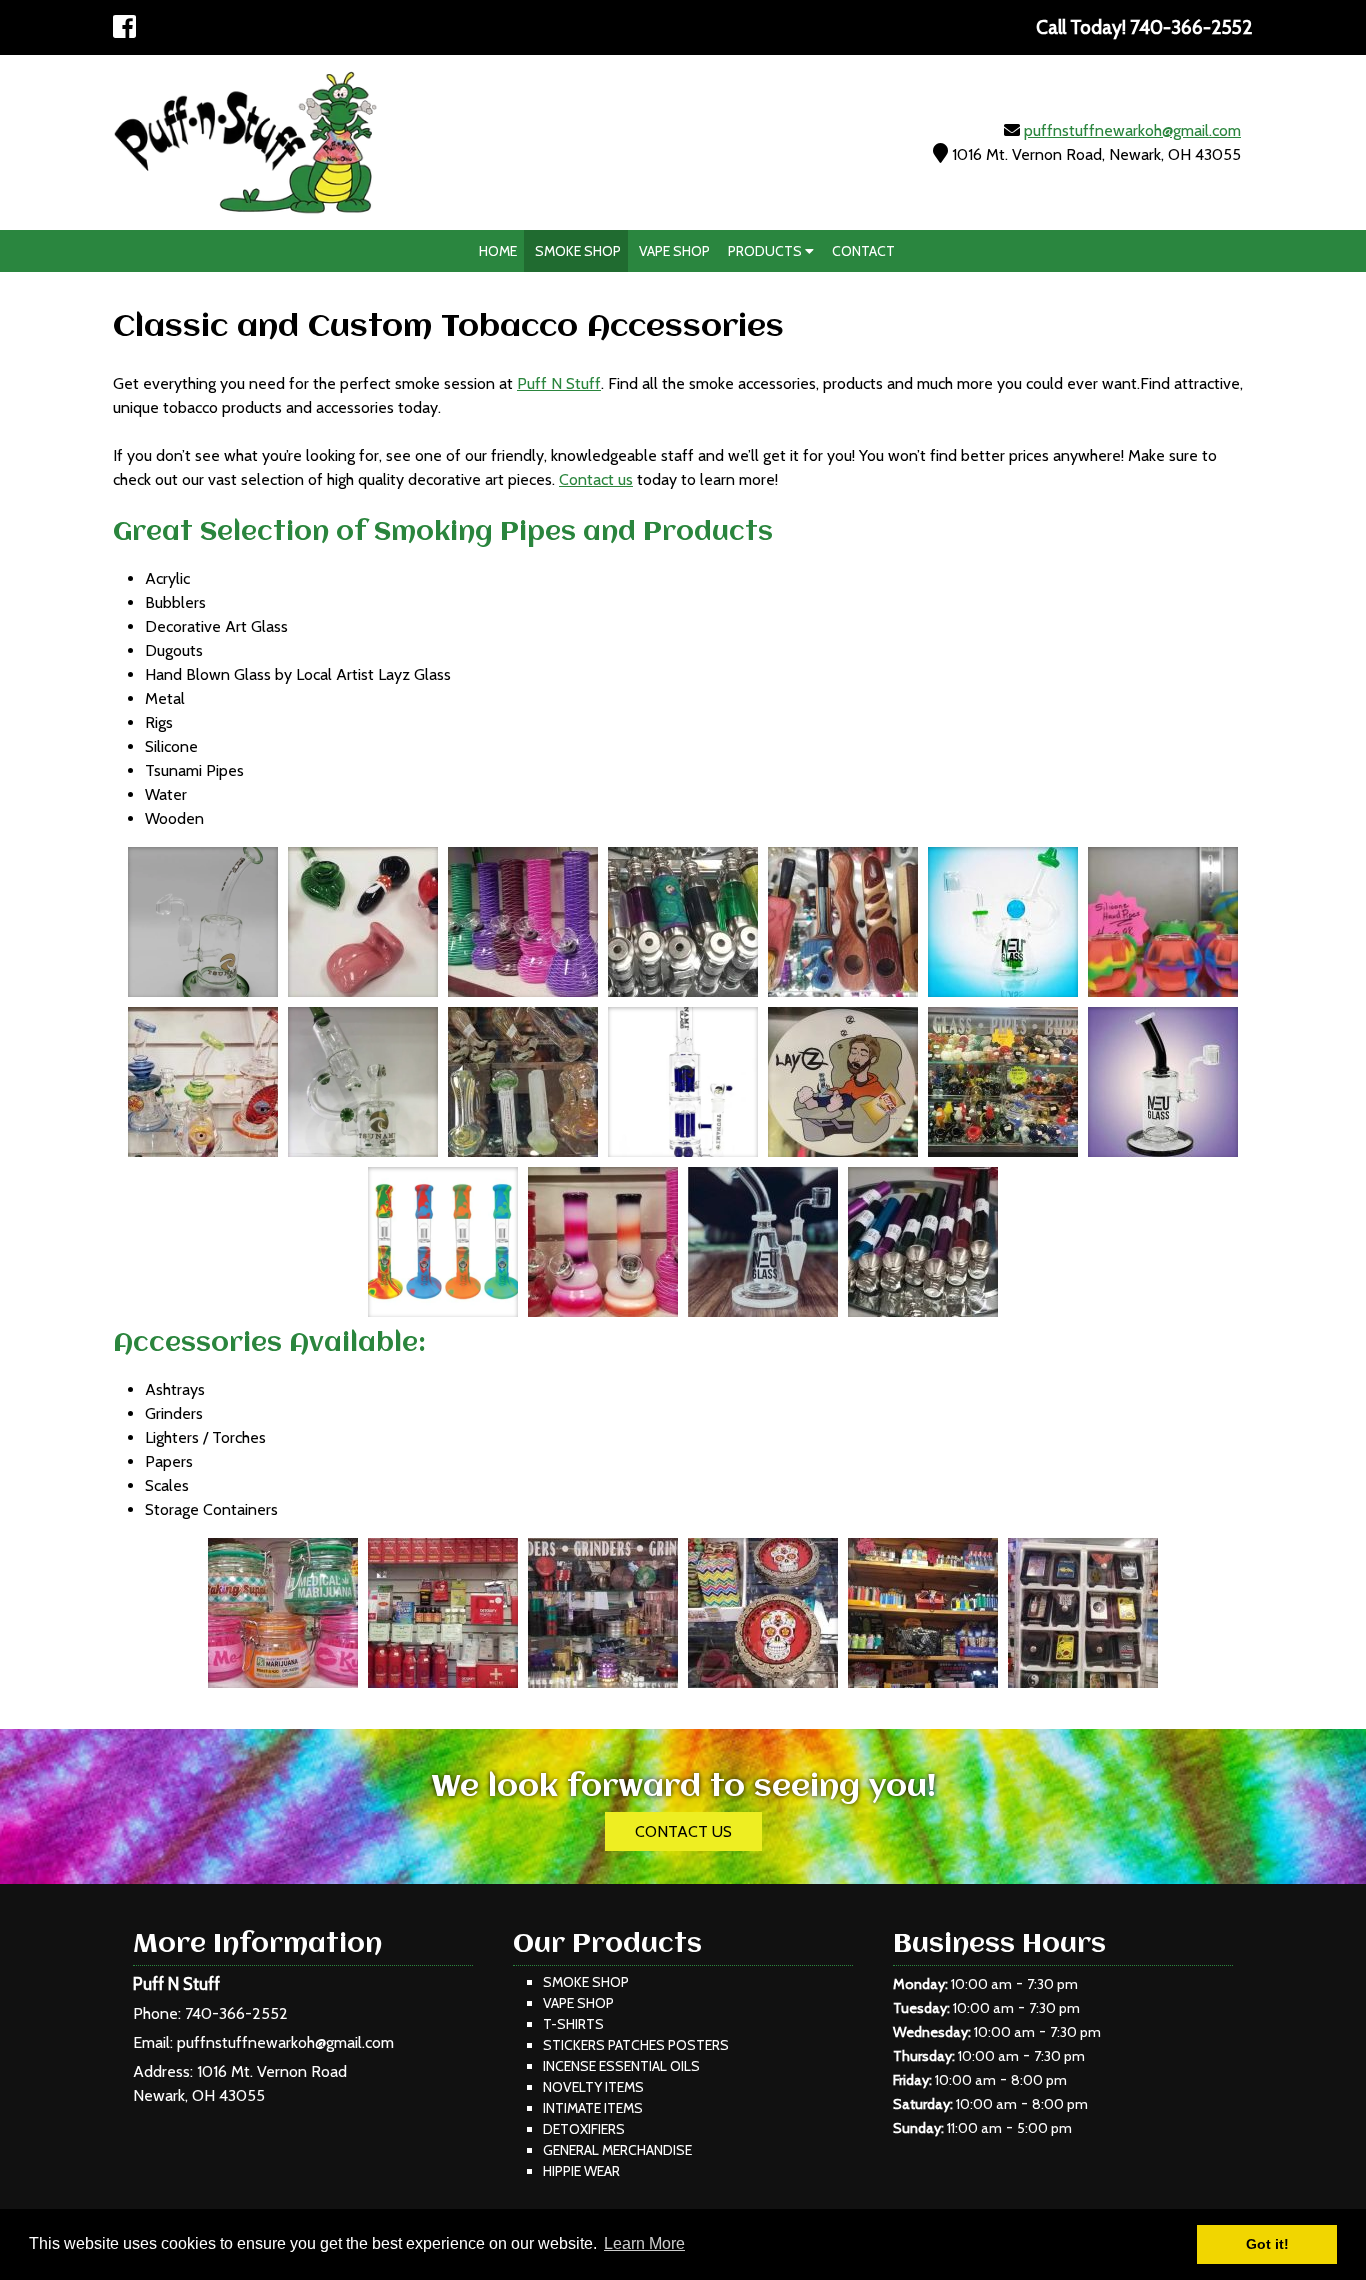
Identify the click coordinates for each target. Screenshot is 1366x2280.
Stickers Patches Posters (636, 2045)
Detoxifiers (584, 2129)
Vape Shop (674, 251)
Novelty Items (593, 2087)
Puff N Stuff (559, 383)
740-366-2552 (236, 2013)
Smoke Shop (578, 251)
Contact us (596, 479)
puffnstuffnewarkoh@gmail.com (1132, 130)
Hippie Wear (581, 2171)
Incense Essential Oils (621, 2066)
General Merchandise (617, 2150)
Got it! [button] (1267, 2244)
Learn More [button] (644, 2243)
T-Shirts (573, 2024)
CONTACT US (683, 1831)
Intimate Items (593, 2108)
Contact (863, 251)
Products (766, 251)
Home (498, 251)
